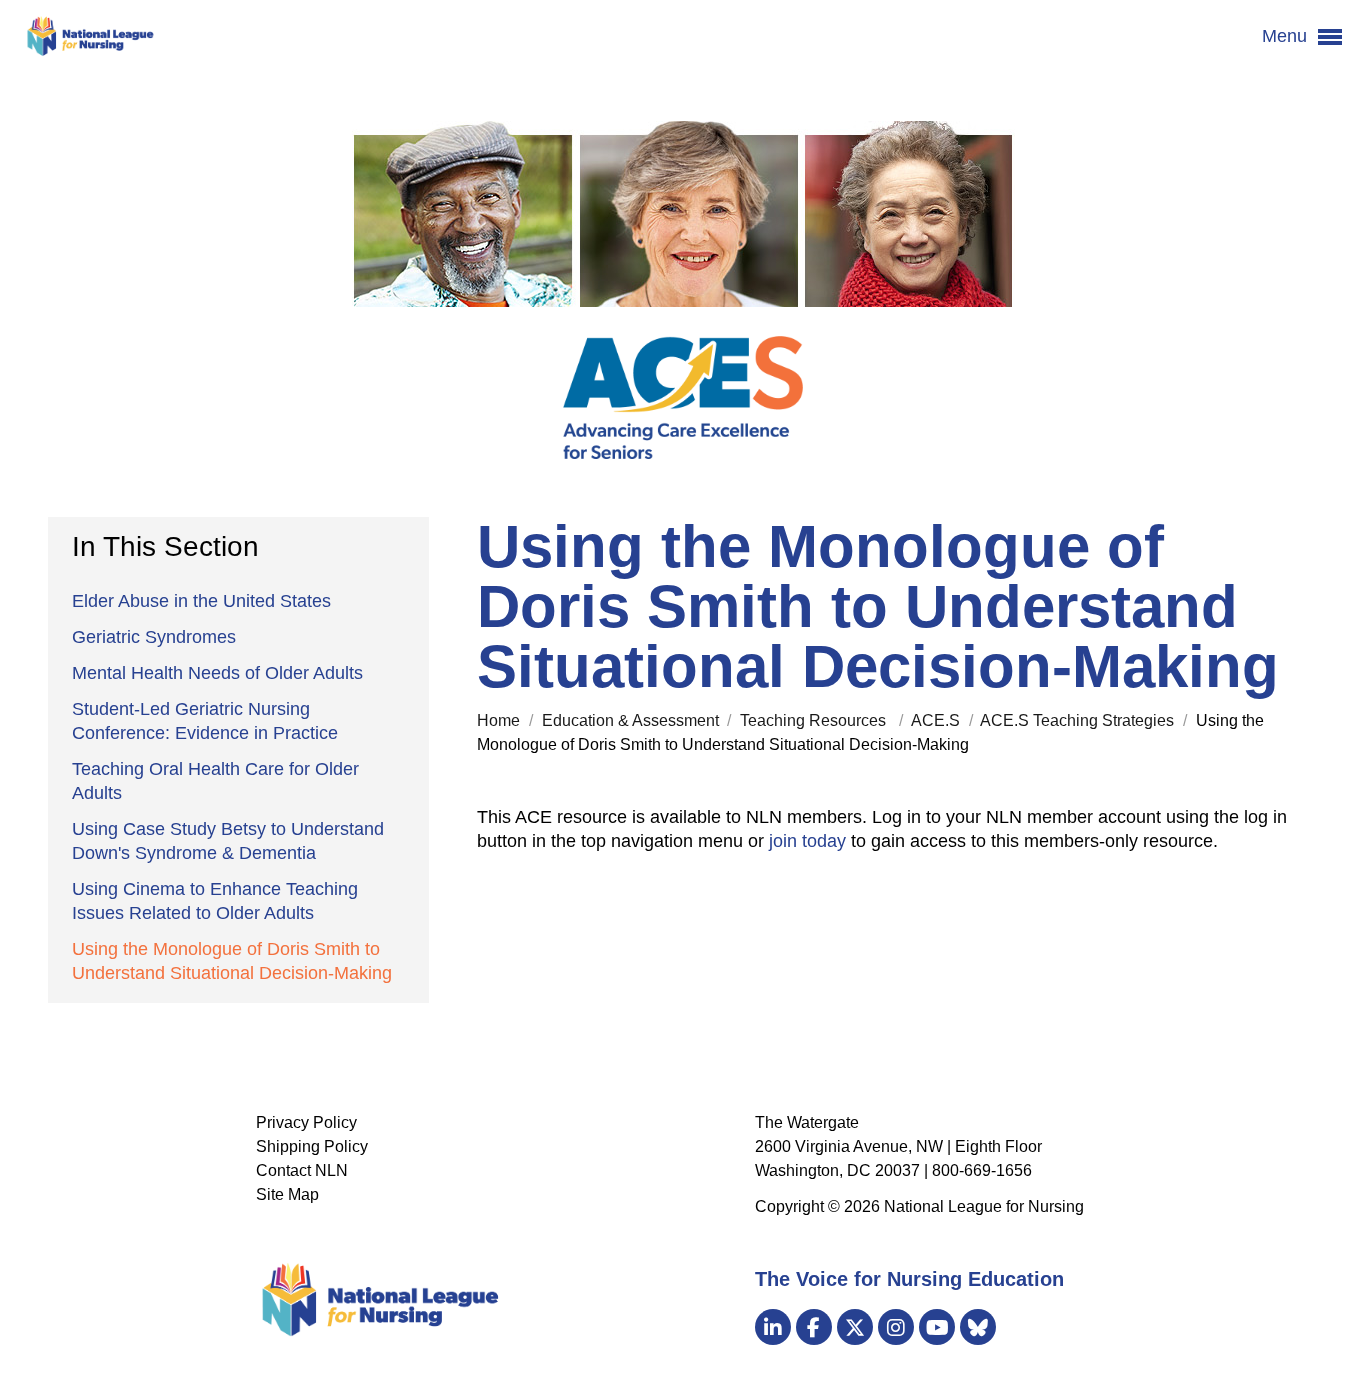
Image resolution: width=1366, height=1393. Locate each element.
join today (807, 841)
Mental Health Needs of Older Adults (217, 673)
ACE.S (937, 720)
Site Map (287, 1194)
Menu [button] (1287, 36)
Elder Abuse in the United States (201, 601)
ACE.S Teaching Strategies (1079, 720)
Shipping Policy (312, 1146)
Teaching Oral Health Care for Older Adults (215, 781)
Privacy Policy (306, 1122)
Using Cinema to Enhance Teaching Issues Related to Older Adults (215, 901)
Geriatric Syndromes (154, 637)
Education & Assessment (632, 720)
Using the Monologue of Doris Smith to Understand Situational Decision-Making (232, 961)
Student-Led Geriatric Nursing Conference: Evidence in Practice (205, 721)
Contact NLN (302, 1170)
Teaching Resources (817, 720)
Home (500, 720)
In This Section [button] (165, 546)
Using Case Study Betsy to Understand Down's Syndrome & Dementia (228, 841)
